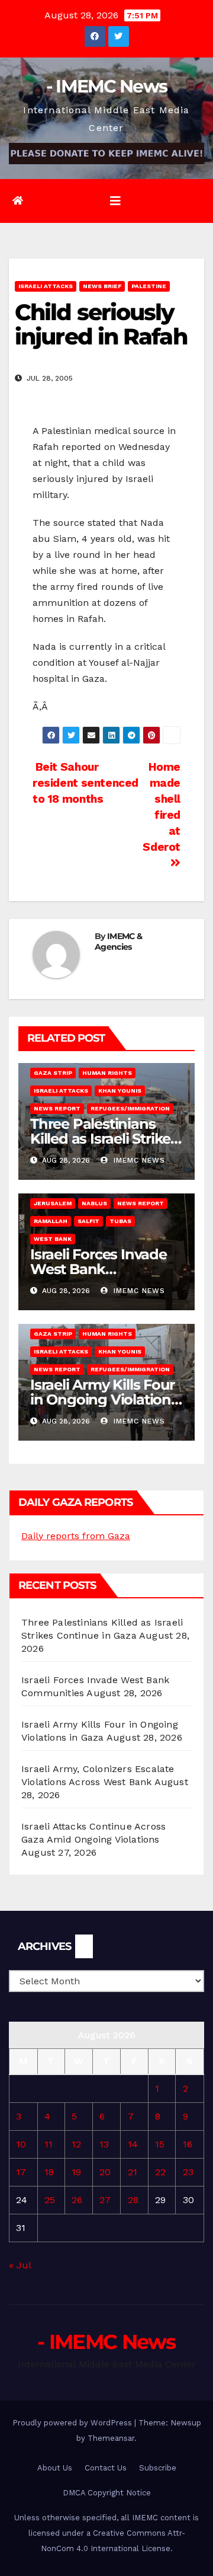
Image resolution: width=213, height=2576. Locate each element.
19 (76, 2172)
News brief (102, 286)
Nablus (94, 1203)
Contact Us (106, 2468)
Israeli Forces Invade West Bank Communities (99, 1269)
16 (188, 2144)
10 (21, 2144)
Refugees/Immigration (130, 1108)
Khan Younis (120, 1091)
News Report (57, 1108)
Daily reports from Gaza (76, 1536)
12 (76, 2144)
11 (49, 2144)
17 (21, 2172)
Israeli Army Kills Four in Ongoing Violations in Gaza (104, 1399)
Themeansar (111, 2438)
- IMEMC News (107, 86)
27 (105, 2200)
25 (50, 2200)
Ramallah (51, 1221)
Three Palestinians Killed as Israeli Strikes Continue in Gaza (104, 1139)
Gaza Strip (53, 1073)
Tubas (120, 1221)
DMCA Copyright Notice (107, 2493)
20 (105, 2172)
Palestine (149, 286)
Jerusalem (53, 1203)
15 (160, 2144)
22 (160, 2172)
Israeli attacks (46, 286)
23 (188, 2172)
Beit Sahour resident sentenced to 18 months (85, 783)
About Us (55, 2468)
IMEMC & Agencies (118, 941)
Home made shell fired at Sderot (162, 807)
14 (133, 2144)
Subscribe (158, 2468)
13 (104, 2144)
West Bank (53, 1239)
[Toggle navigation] (115, 201)
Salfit (88, 1221)
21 (133, 2172)
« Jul (20, 2265)
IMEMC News (138, 1160)
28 (133, 2200)
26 (77, 2200)
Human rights (107, 1073)
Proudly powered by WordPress (73, 2423)
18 (49, 2172)
